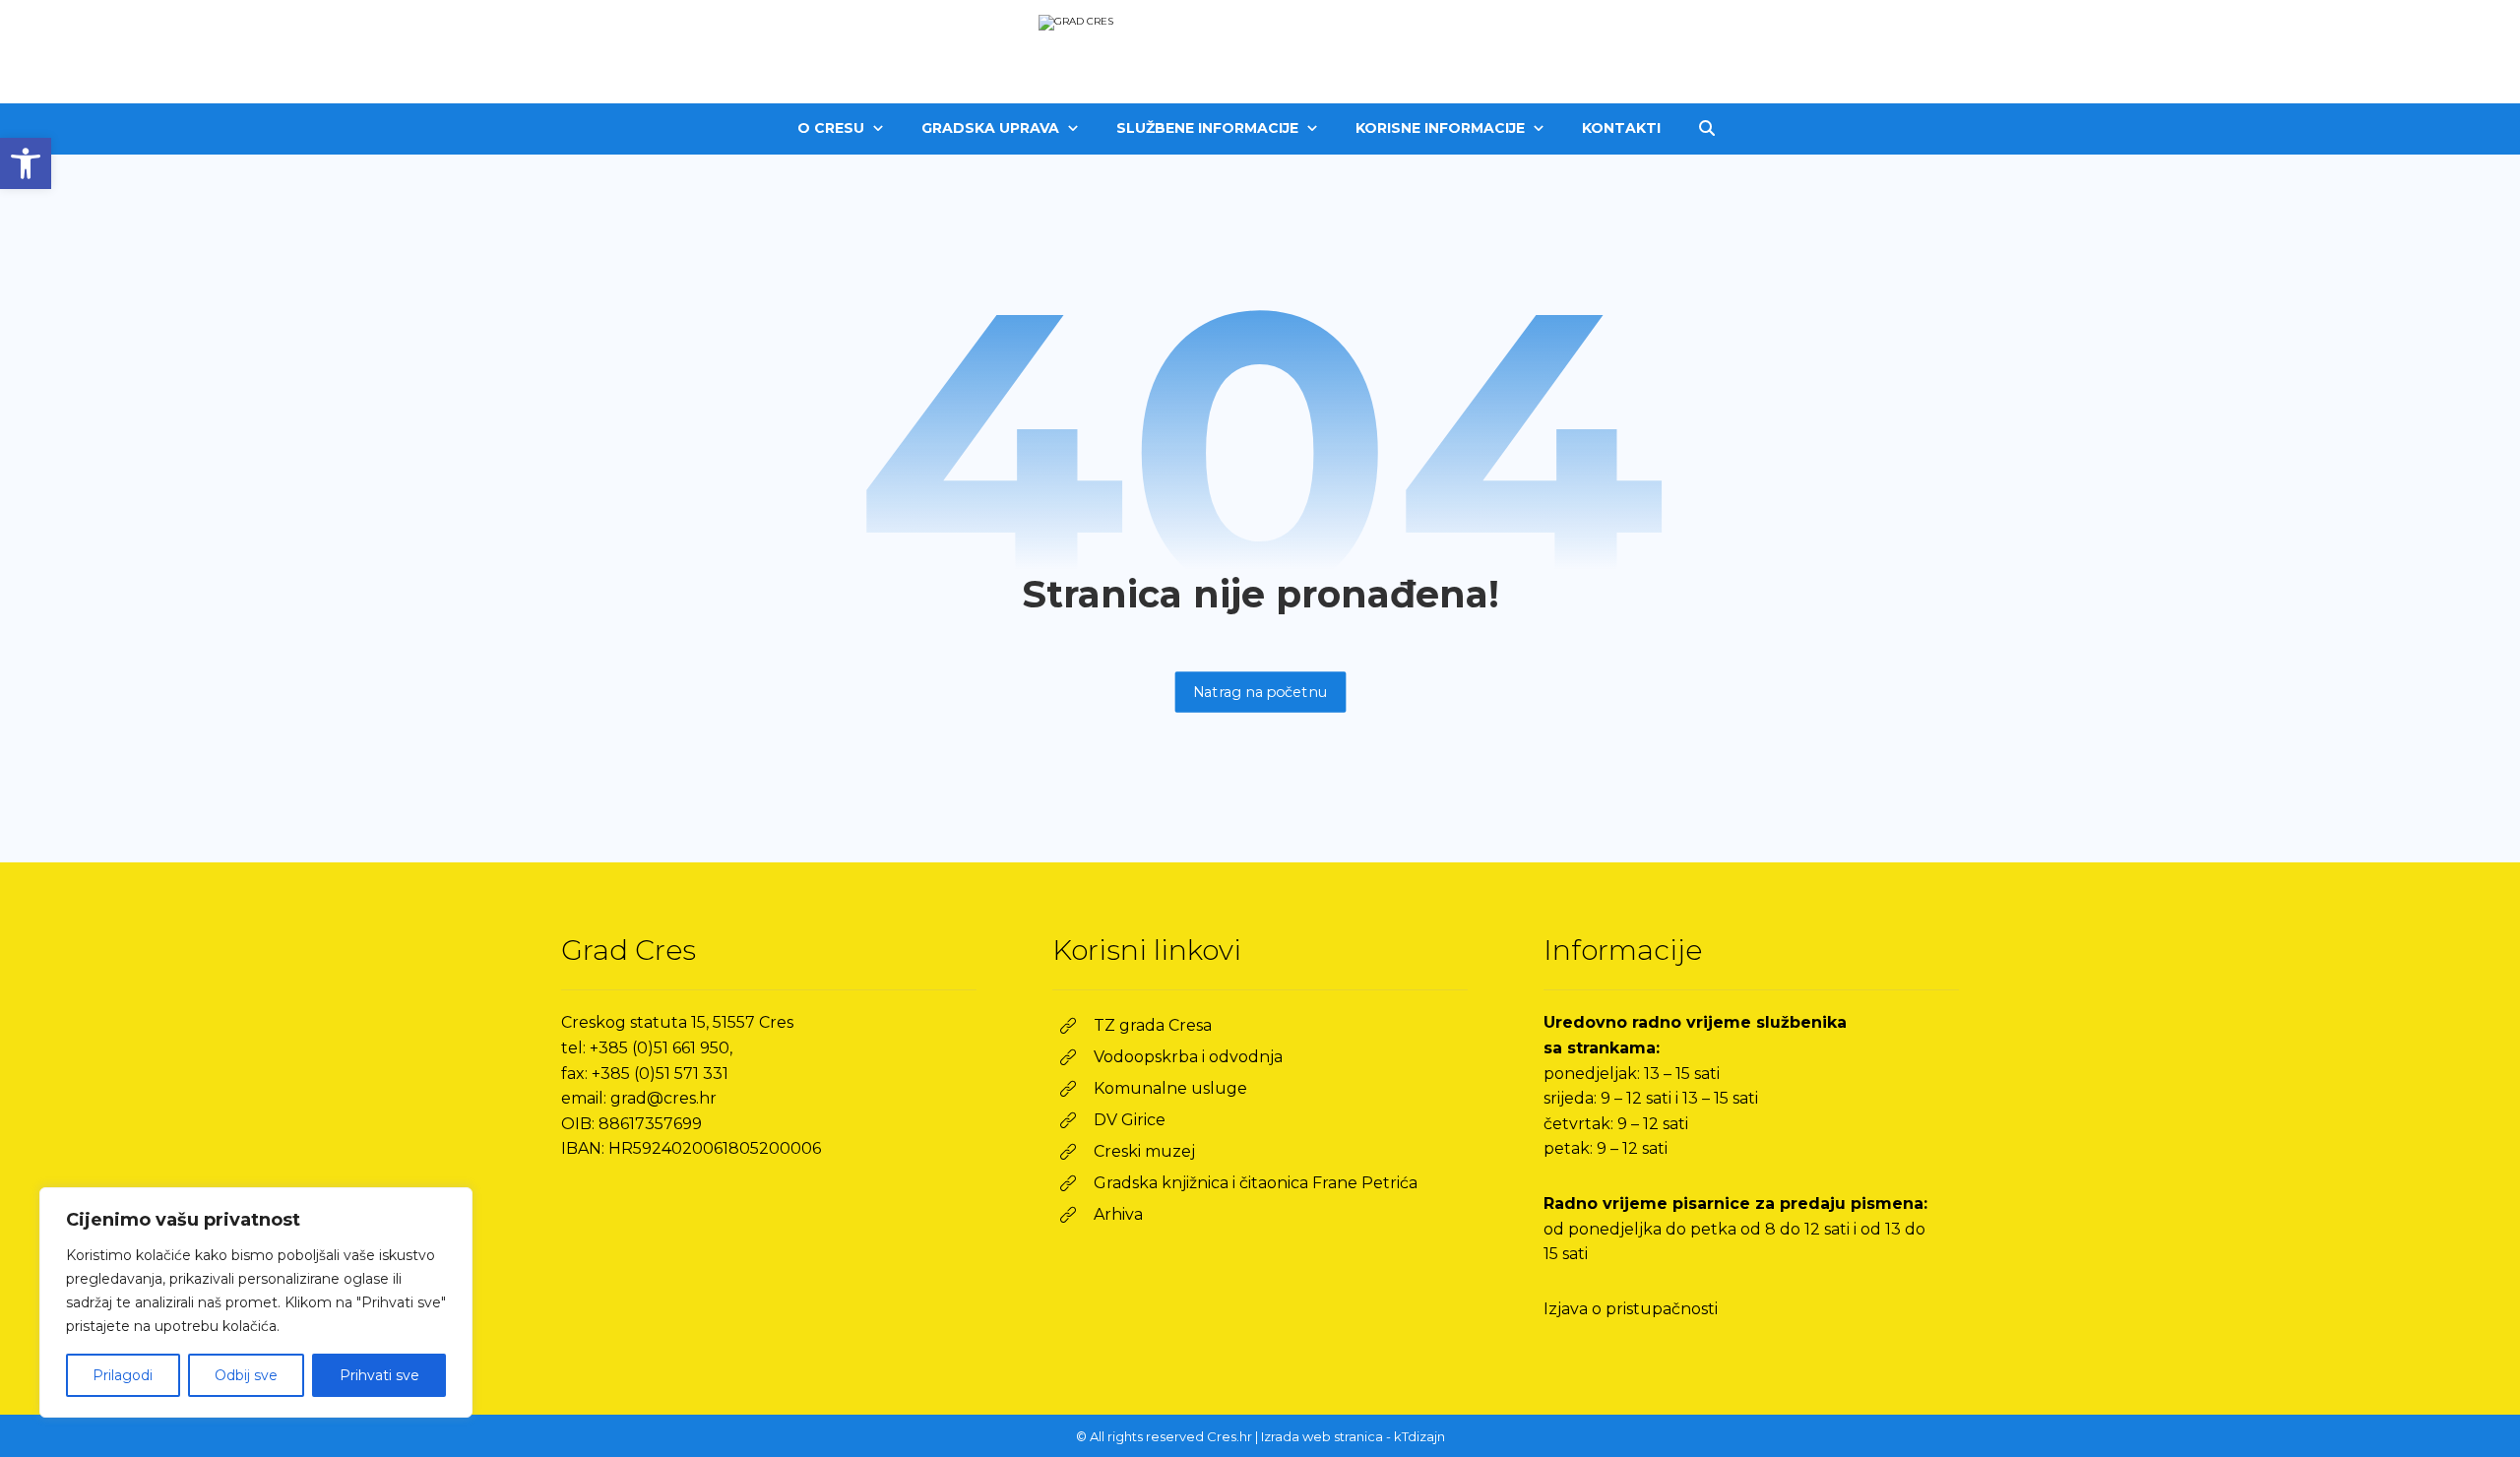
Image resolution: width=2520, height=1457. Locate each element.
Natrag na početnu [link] (1260, 692)
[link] (26, 163)
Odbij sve (246, 1375)
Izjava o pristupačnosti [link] (1631, 1309)
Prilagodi (123, 1375)
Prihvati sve (379, 1375)
